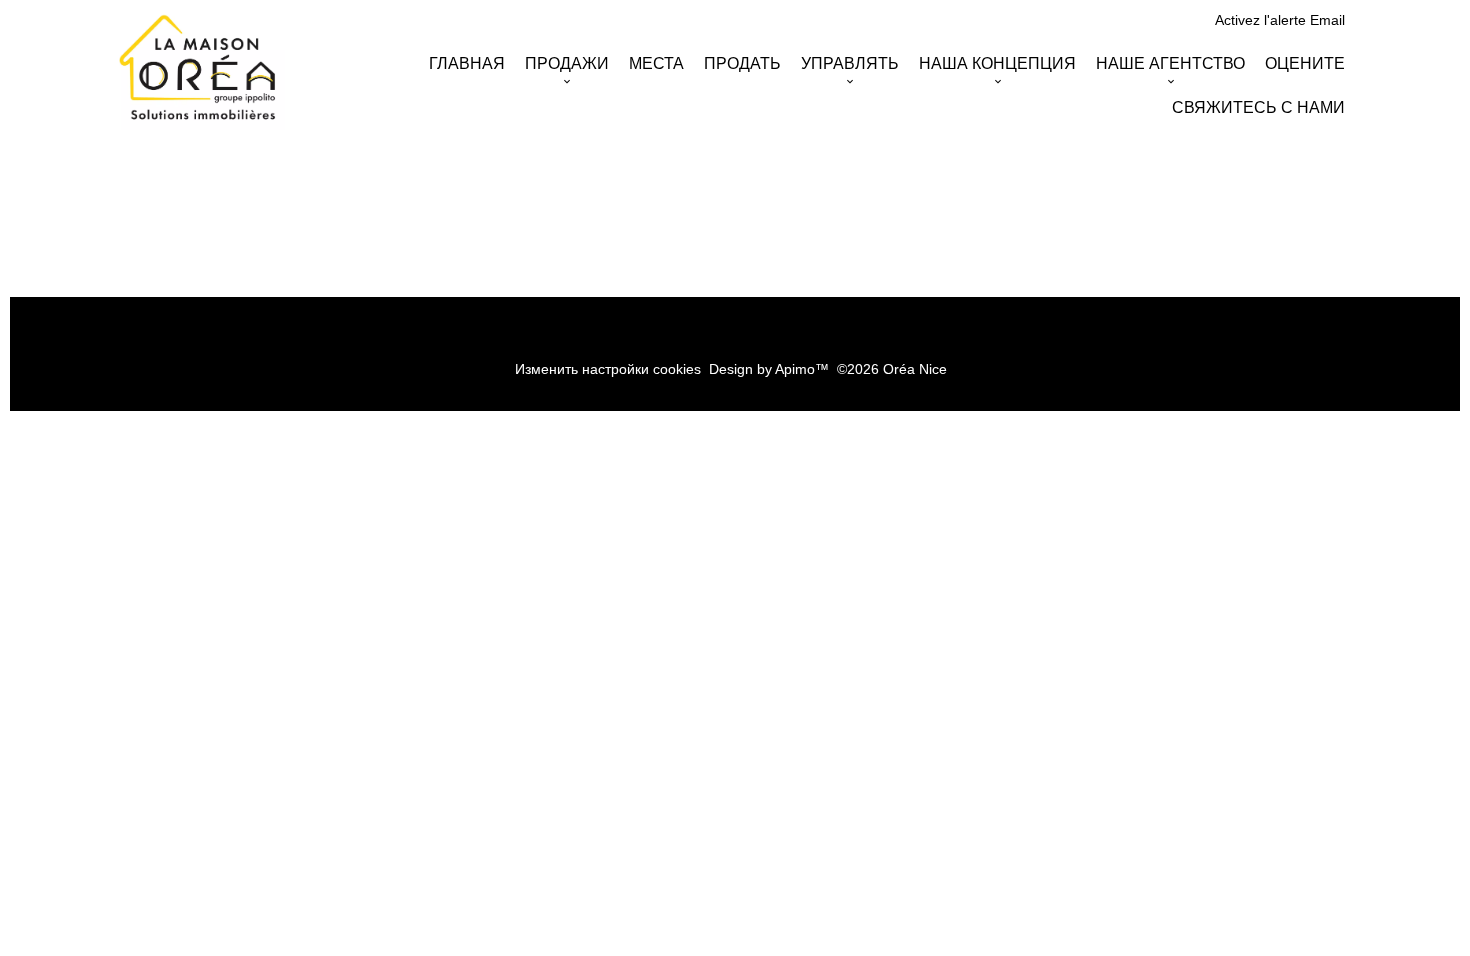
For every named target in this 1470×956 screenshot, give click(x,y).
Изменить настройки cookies (608, 369)
